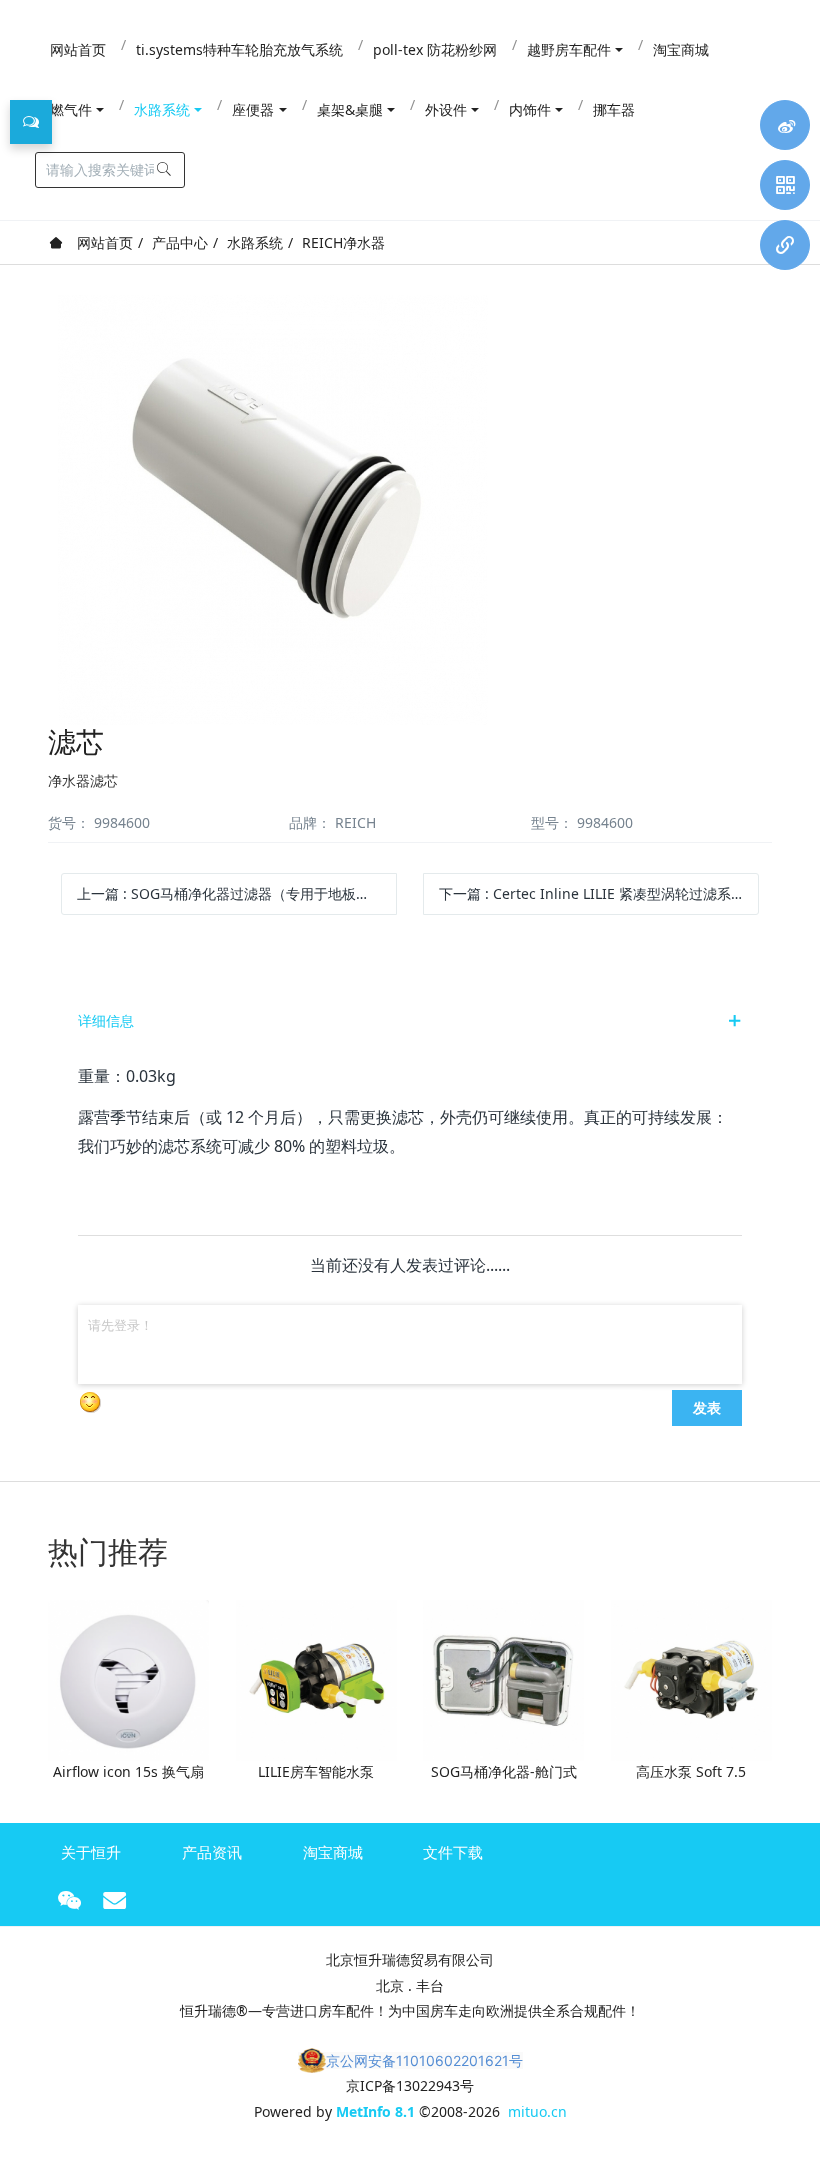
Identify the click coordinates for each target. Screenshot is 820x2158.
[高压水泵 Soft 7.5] (691, 1678)
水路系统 (255, 242)
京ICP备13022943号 (410, 2085)
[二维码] (785, 185)
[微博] (785, 125)
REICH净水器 (343, 242)
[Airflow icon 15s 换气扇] (128, 1678)
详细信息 (106, 1020)
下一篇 (599, 893)
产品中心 (180, 242)
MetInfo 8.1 (375, 2111)
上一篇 (230, 893)
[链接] (785, 245)
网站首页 (103, 242)
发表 (707, 1407)
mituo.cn (537, 2111)
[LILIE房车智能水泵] (316, 1678)
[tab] (410, 1021)
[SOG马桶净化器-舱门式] (503, 1678)
